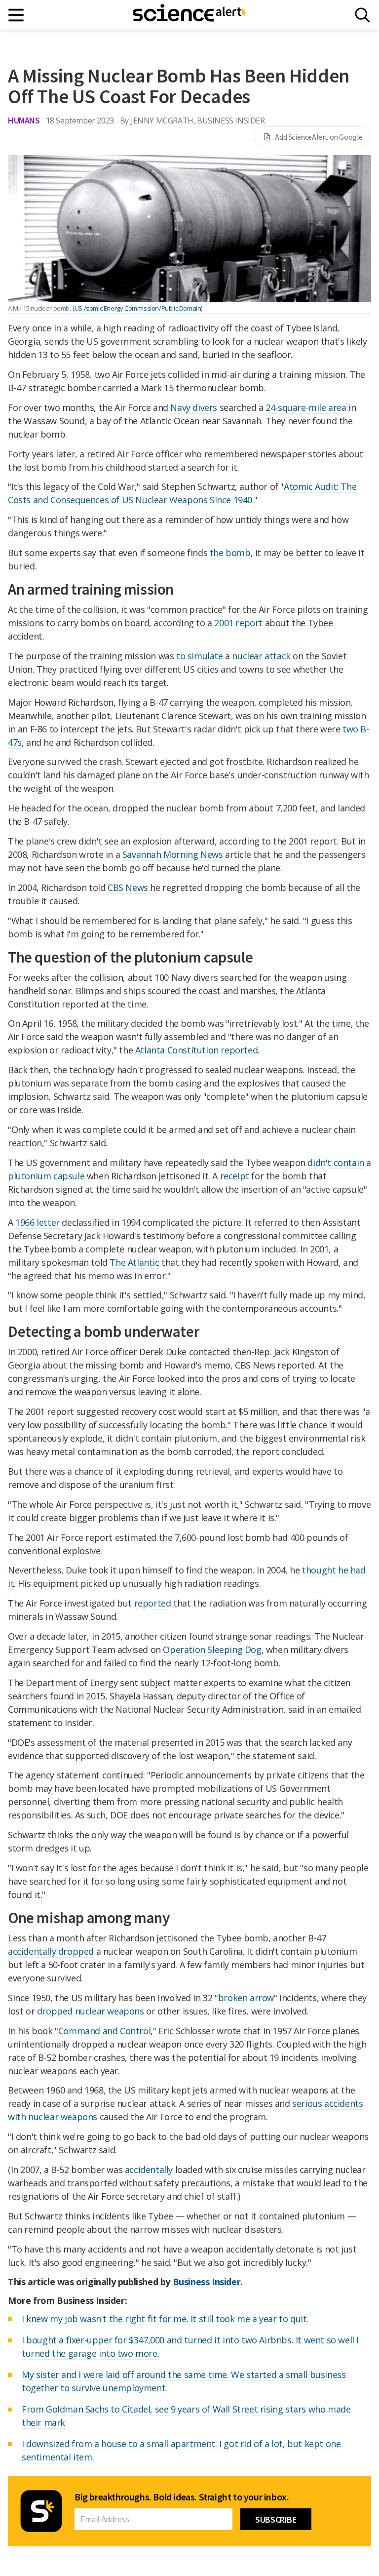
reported (153, 1603)
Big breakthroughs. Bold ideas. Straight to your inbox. (182, 2497)
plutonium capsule (46, 1176)
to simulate (200, 656)
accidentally (149, 2170)
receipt (235, 1176)
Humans (24, 120)
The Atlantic (134, 1262)
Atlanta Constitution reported (196, 1050)
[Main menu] (17, 15)
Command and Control (104, 2031)
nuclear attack (261, 656)
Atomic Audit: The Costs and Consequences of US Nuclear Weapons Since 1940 (182, 493)
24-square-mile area (306, 407)
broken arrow (246, 1998)
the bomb (230, 553)
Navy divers (194, 407)
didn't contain (336, 1163)
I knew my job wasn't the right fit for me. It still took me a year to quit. (165, 2319)
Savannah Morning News (173, 854)
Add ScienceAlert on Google (319, 137)
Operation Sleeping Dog (212, 1650)
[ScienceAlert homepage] (189, 15)
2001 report (238, 623)
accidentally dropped (51, 1951)
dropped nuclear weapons (91, 2011)
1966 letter (38, 1222)
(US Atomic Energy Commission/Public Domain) (137, 308)
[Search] (362, 15)
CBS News (128, 887)
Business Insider (207, 2282)
